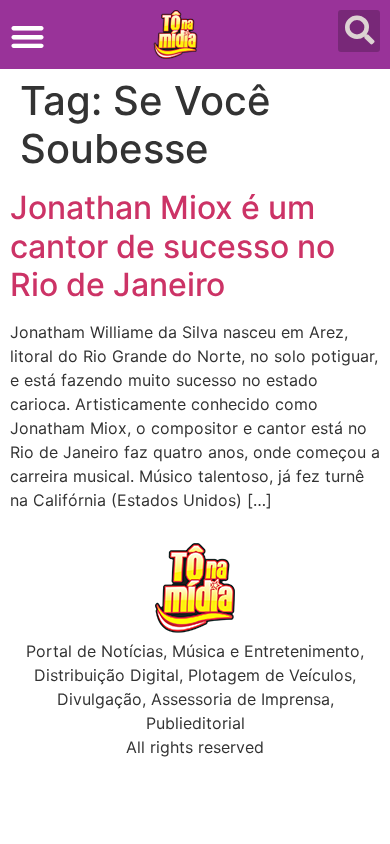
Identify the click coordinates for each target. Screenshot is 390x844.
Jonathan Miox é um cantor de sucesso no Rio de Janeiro (172, 246)
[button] (27, 36)
